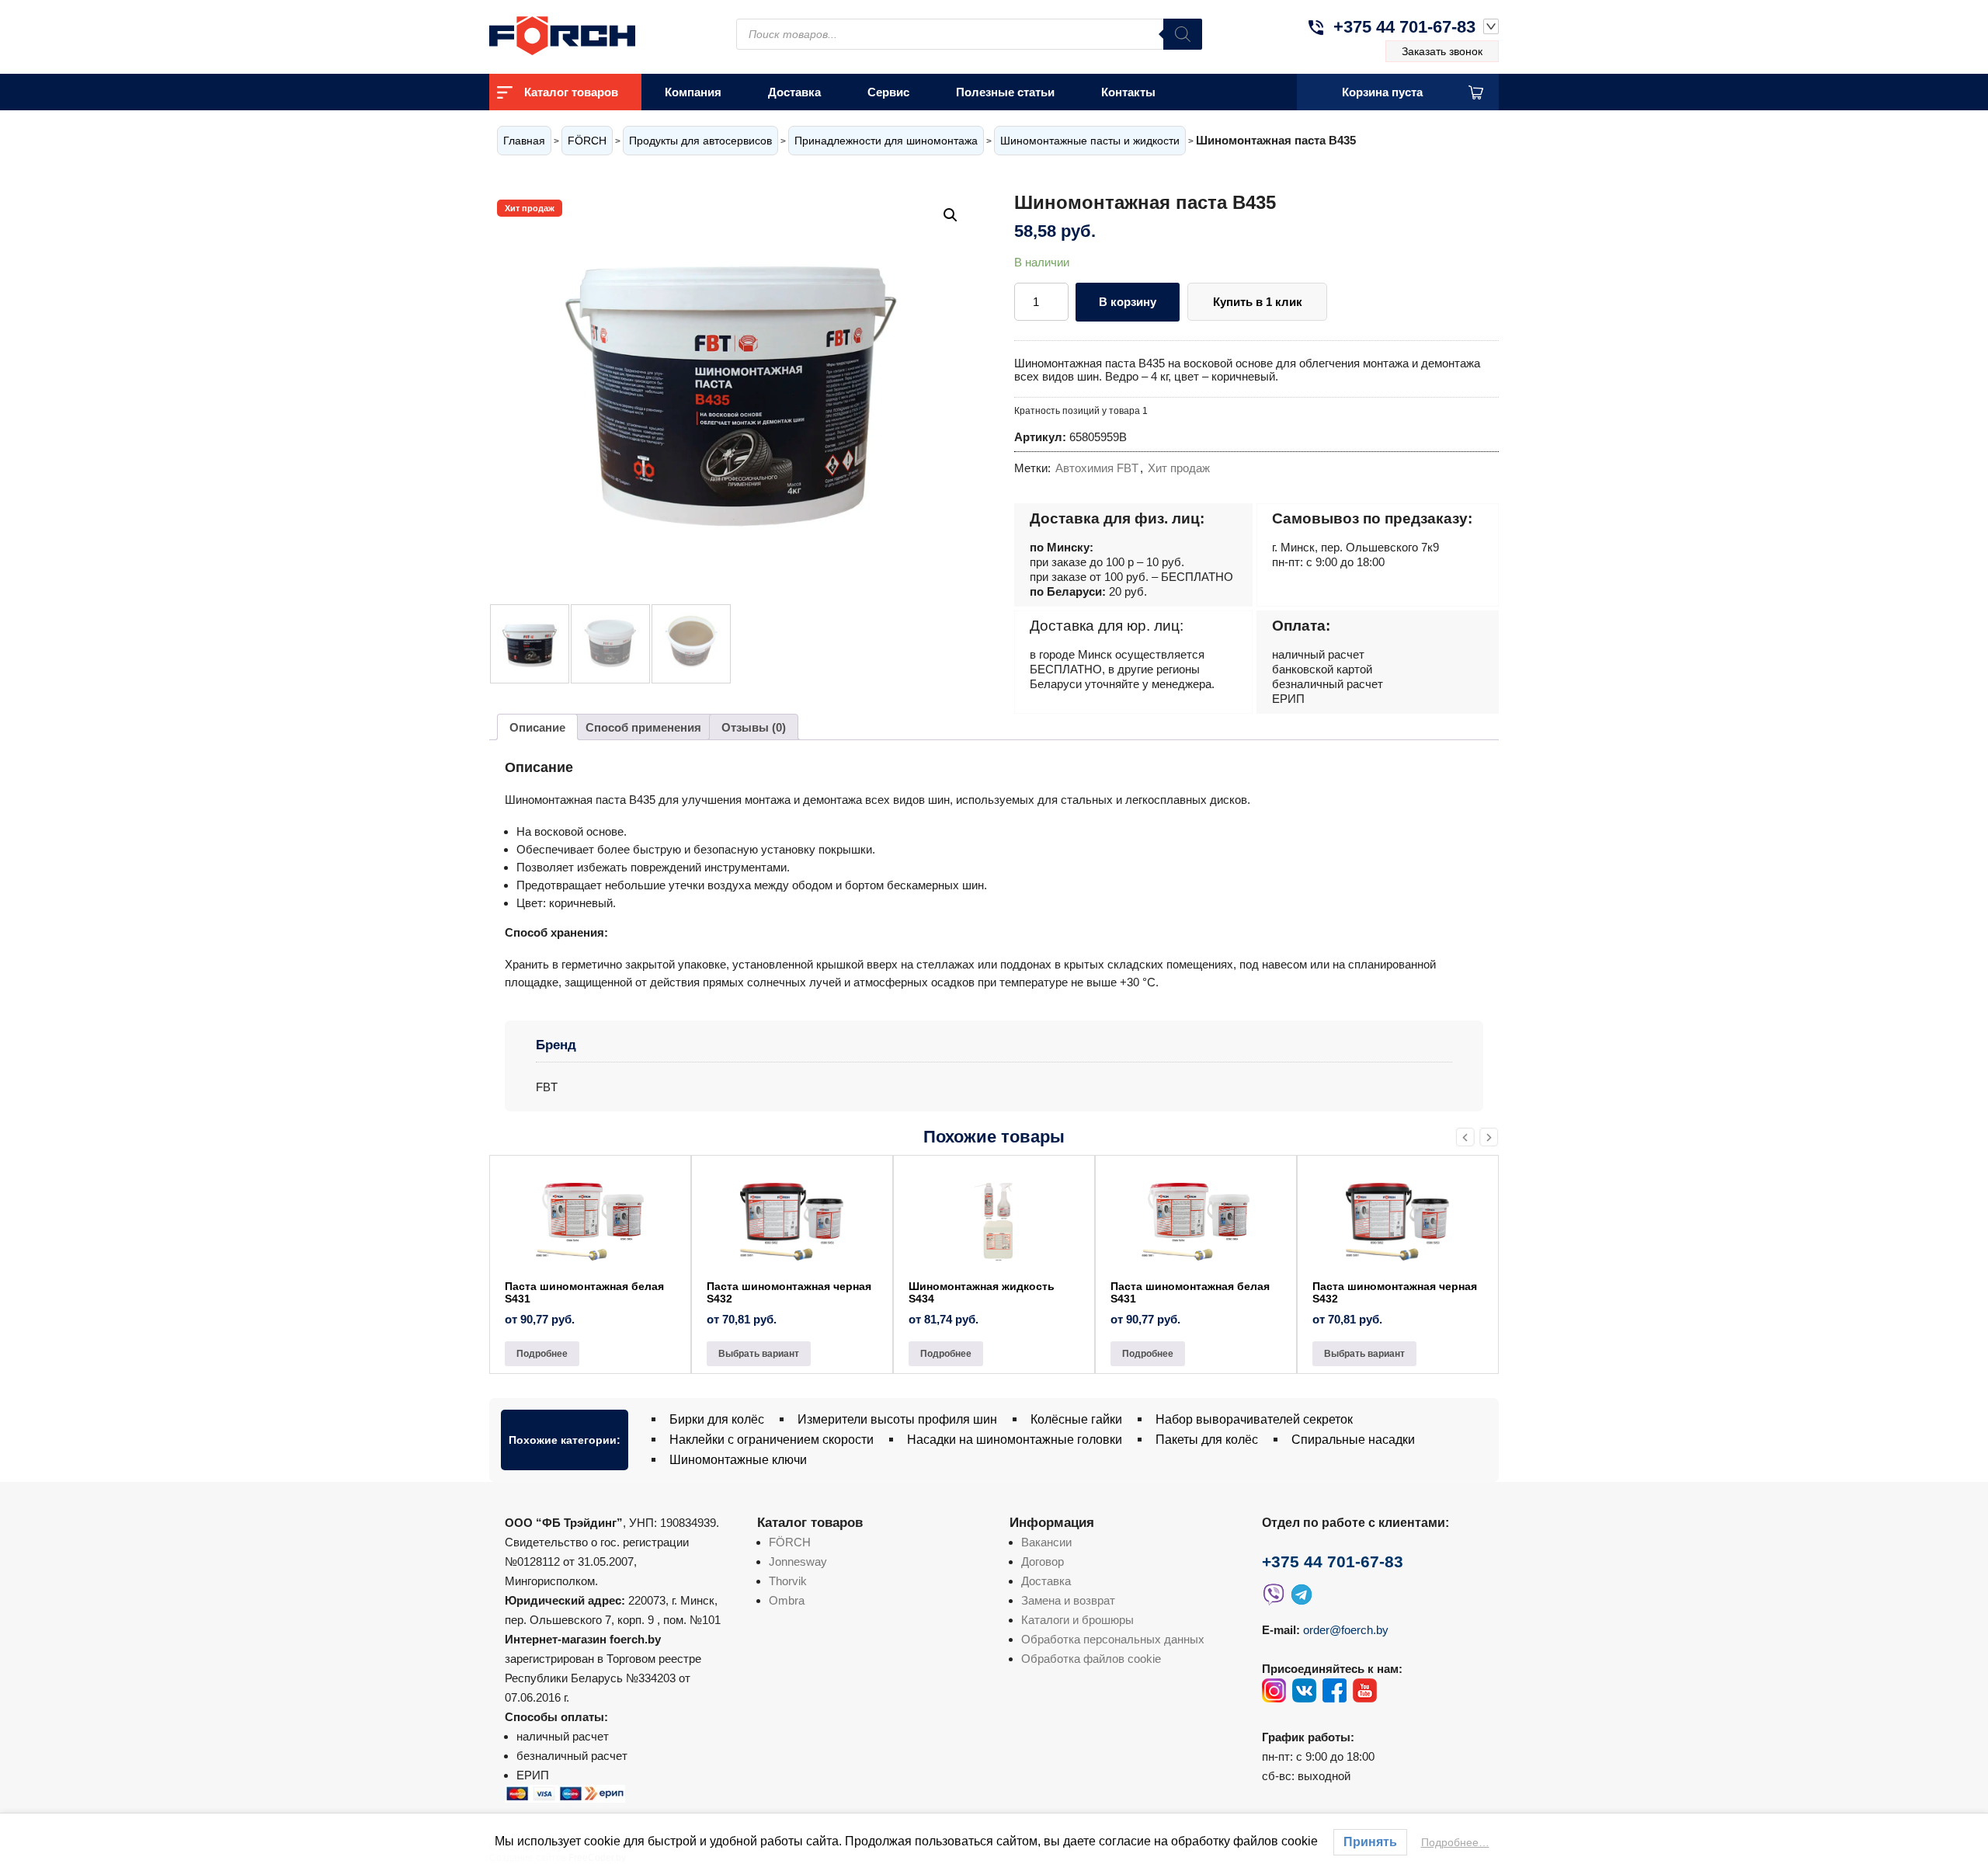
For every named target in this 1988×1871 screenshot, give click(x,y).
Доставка (794, 92)
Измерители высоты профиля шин (897, 1419)
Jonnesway (798, 1561)
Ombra (787, 1600)
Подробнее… (1455, 1842)
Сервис (888, 92)
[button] (951, 215)
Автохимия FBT (1097, 468)
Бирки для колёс (717, 1419)
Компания (693, 92)
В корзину (1128, 302)
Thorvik (788, 1581)
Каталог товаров (571, 92)
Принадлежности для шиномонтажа (886, 141)
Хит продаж (1179, 468)
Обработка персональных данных (1113, 1639)
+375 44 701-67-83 (1404, 27)
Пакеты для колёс (1207, 1440)
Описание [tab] (537, 727)
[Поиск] (1183, 34)
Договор (1043, 1561)
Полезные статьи (1005, 92)
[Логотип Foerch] (590, 34)
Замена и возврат (1068, 1600)
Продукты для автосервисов (700, 141)
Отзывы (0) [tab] (754, 727)
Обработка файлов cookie (1091, 1659)
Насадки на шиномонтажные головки (1015, 1440)
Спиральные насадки (1353, 1440)
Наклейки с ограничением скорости (772, 1440)
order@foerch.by (1346, 1630)
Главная (524, 141)
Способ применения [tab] (643, 727)
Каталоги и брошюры (1077, 1620)
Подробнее (542, 1354)
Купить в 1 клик (1258, 302)
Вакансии (1046, 1542)
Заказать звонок (1442, 51)
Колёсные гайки (1076, 1419)
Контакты (1128, 92)
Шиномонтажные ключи (738, 1460)
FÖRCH (587, 141)
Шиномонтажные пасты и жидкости (1090, 141)
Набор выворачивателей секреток (1254, 1419)
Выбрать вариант (759, 1354)
